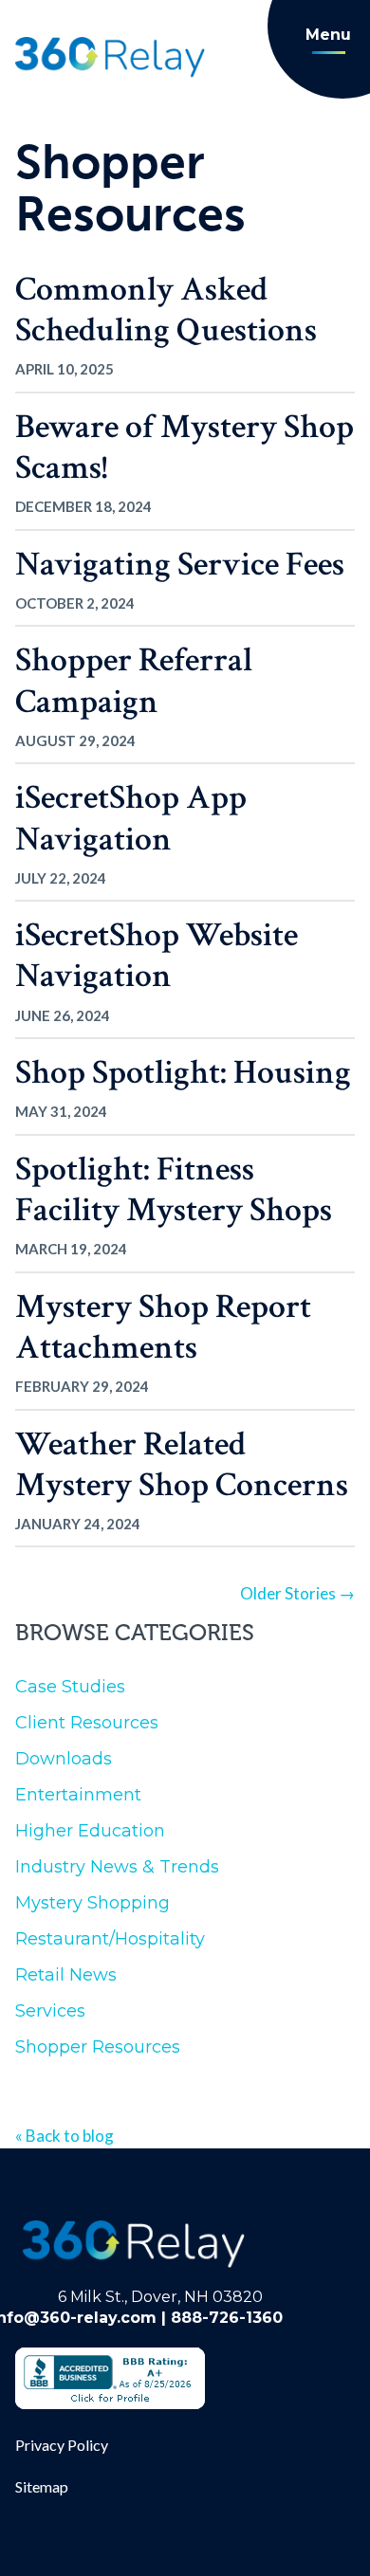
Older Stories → (297, 1593)
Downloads (64, 1759)
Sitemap (42, 2486)
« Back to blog (65, 2136)
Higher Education (90, 1831)
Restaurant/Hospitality (110, 1939)
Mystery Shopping (92, 1903)
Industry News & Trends (117, 1867)
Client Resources (87, 1723)
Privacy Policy (62, 2445)
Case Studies (70, 1687)
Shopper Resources (98, 2047)
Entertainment (78, 1795)
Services (50, 2011)
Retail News (66, 1975)
